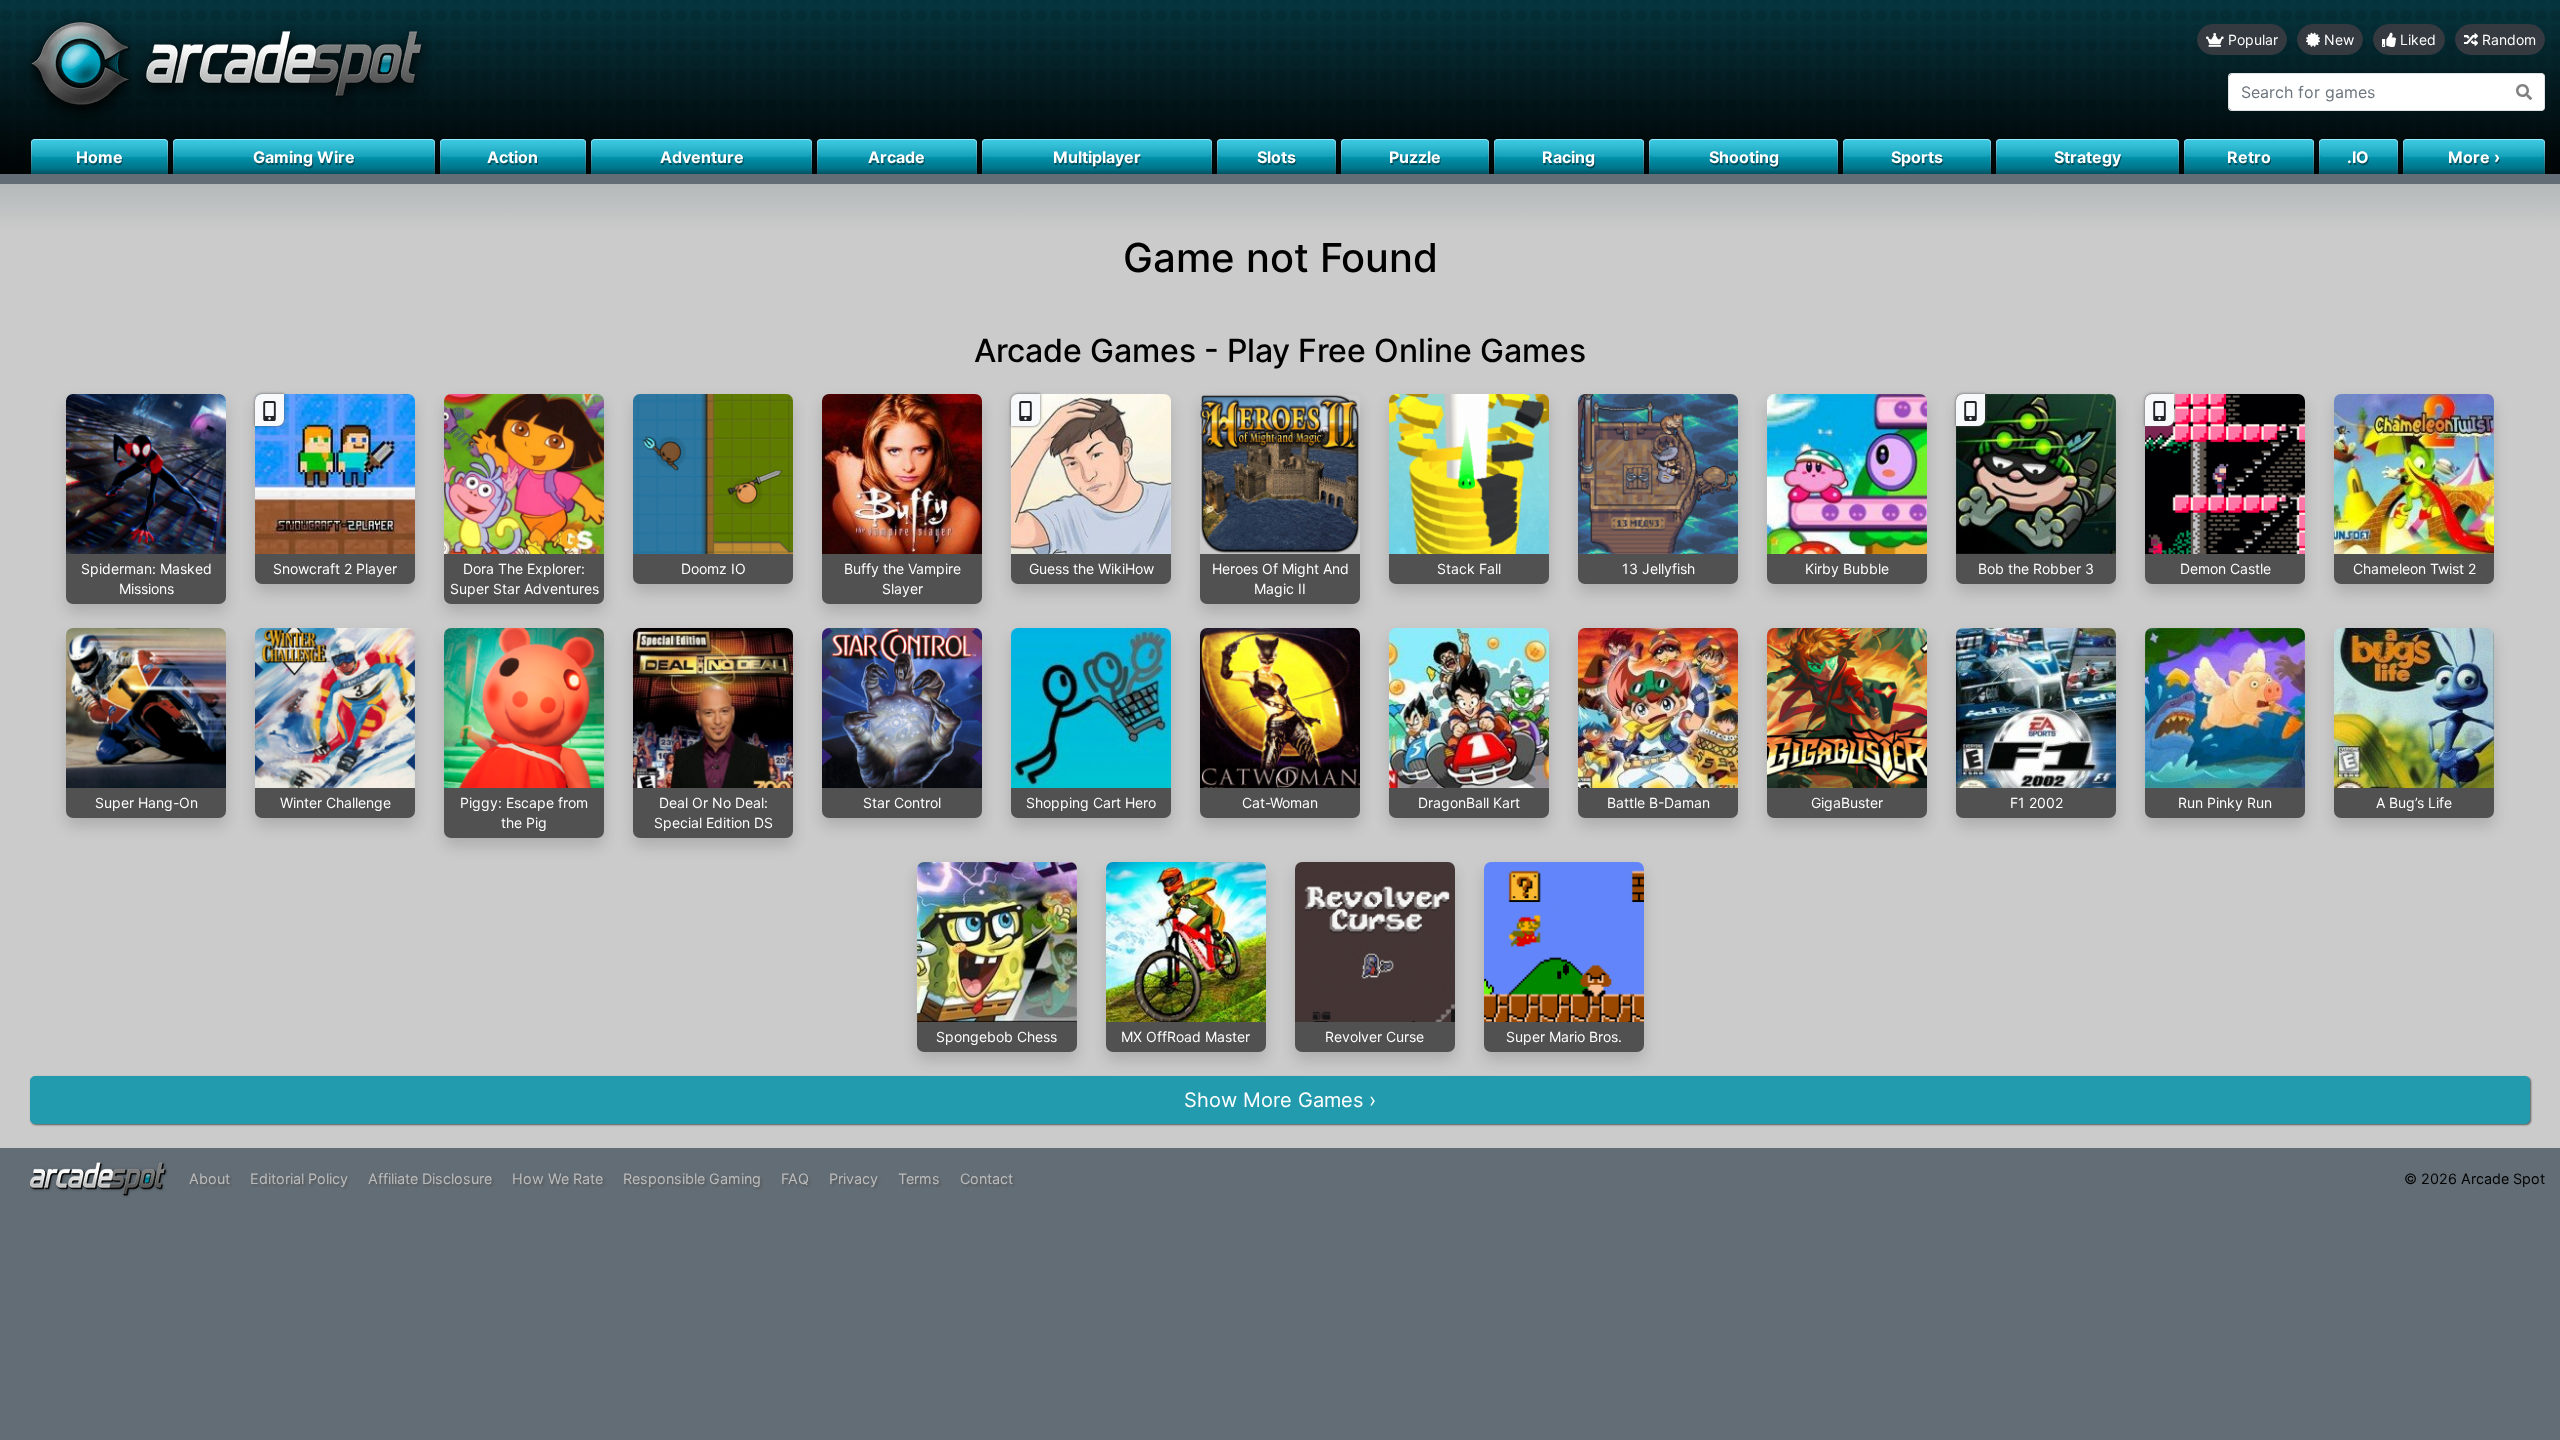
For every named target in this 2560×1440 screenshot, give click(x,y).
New (2337, 39)
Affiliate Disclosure (430, 1178)
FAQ (795, 1178)
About (209, 1178)
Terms (919, 1178)
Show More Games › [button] (1280, 1100)
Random (2507, 39)
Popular (2251, 39)
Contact (986, 1178)
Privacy (853, 1178)
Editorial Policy (299, 1178)
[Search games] (2524, 92)
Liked (2416, 39)
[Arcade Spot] (640, 69)
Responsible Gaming (692, 1178)
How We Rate (557, 1178)
